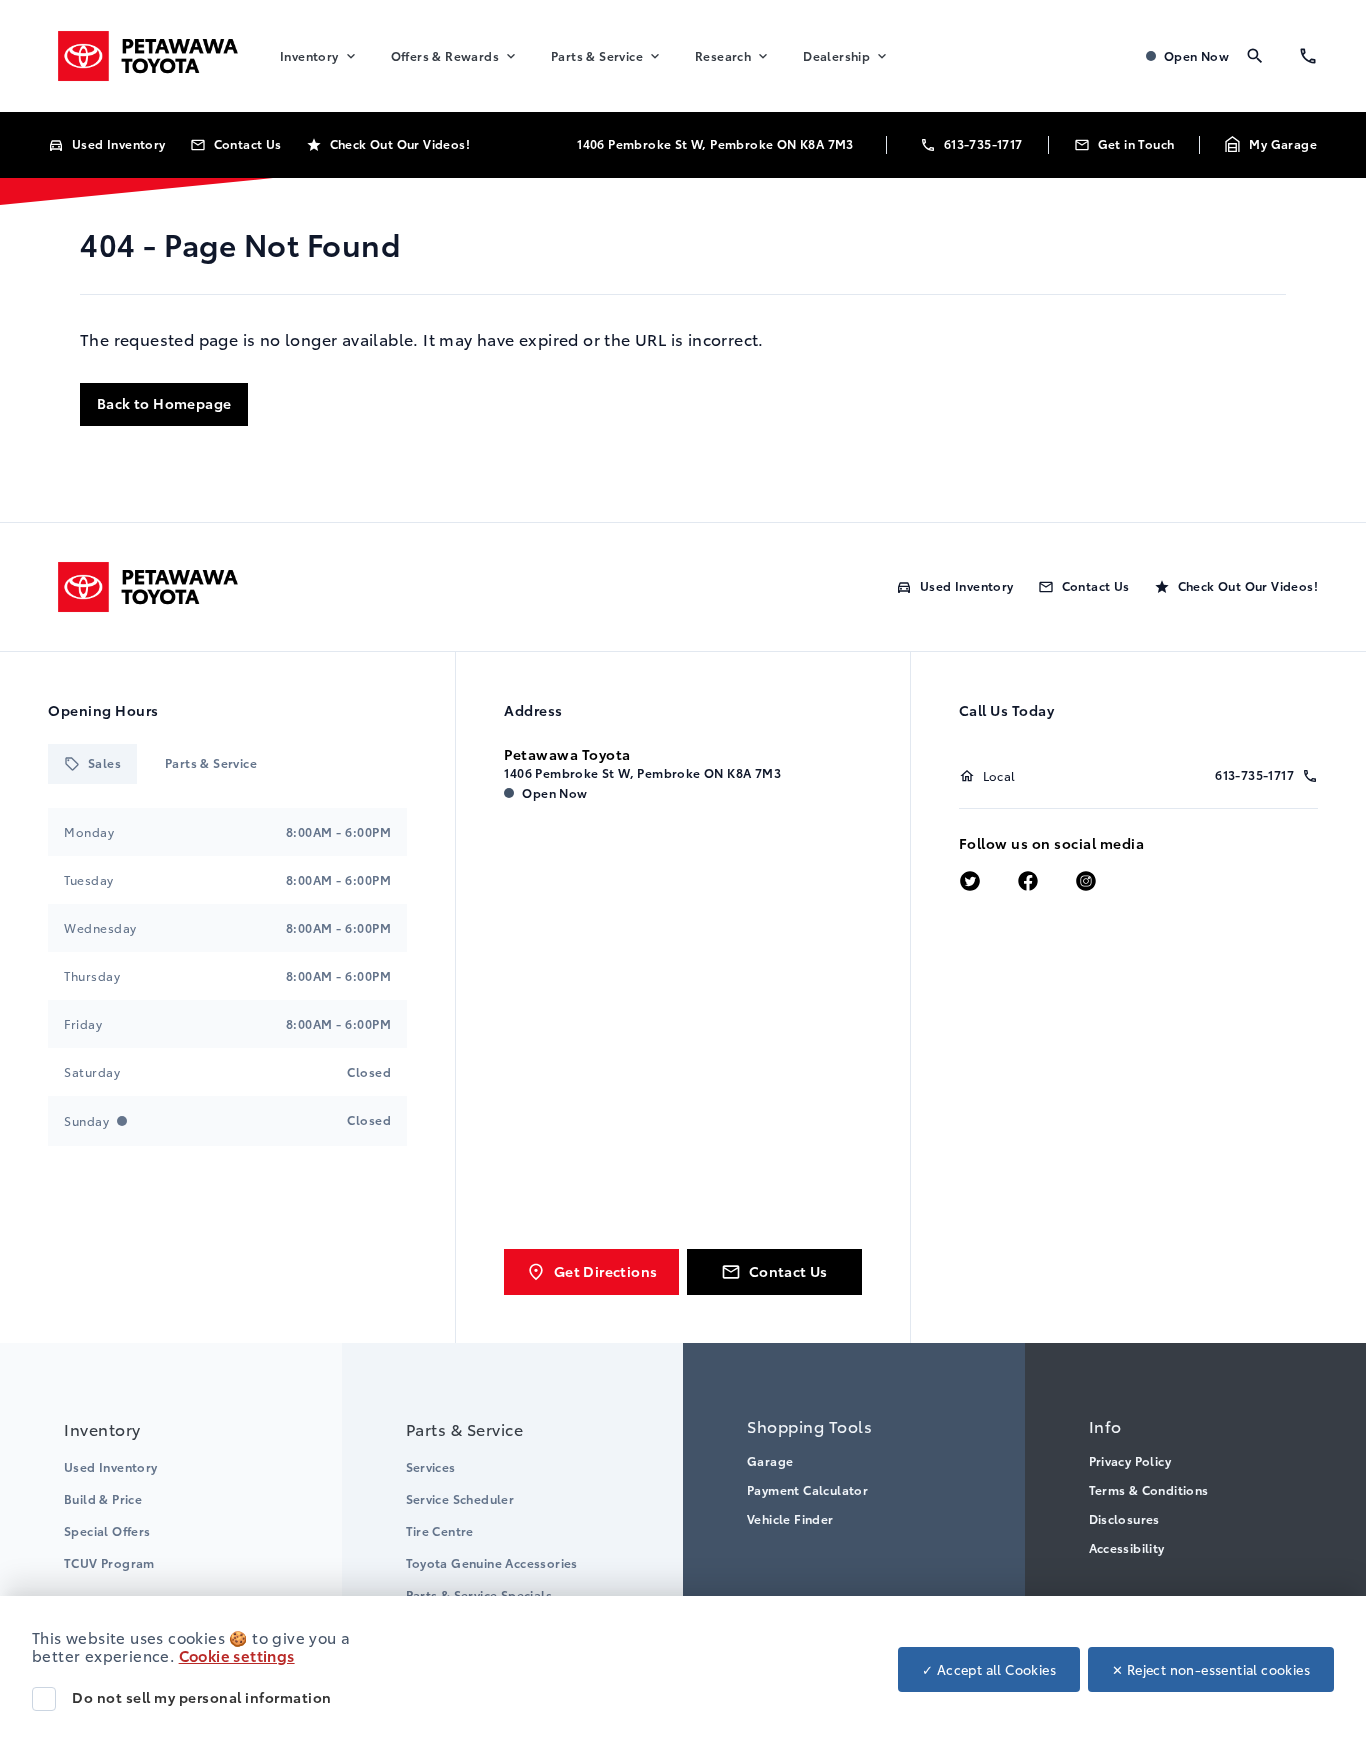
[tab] (92, 764)
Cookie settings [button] (237, 1655)
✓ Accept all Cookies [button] (989, 1669)
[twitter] (970, 882)
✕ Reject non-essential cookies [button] (1211, 1669)
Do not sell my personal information (202, 1697)
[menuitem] (319, 56)
